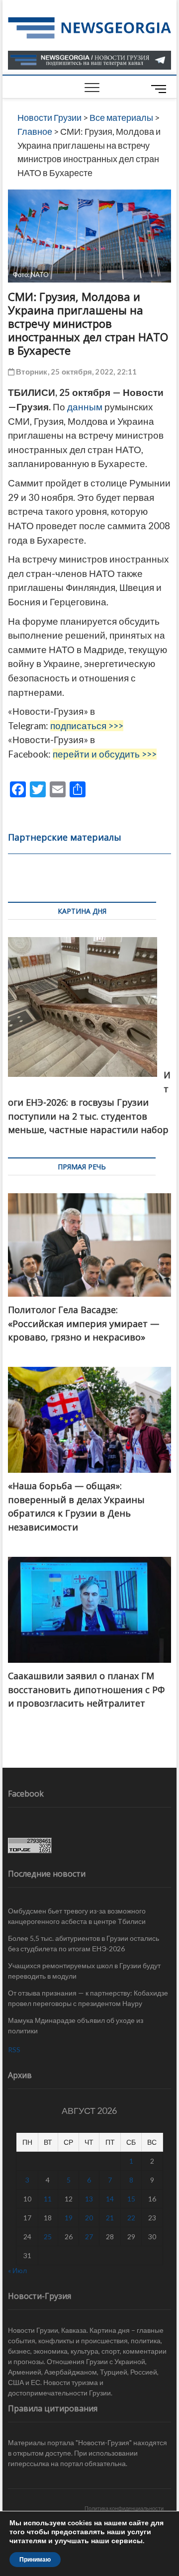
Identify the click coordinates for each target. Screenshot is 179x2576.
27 (89, 2237)
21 (110, 2218)
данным (85, 407)
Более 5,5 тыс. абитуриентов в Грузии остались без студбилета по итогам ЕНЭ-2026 (84, 1943)
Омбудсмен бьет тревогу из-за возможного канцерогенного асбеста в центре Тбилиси (77, 1916)
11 (48, 2199)
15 (131, 2199)
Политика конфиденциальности (124, 2508)
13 (89, 2199)
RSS (14, 2050)
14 (110, 2199)
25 (48, 2237)
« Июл (17, 2270)
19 (69, 2218)
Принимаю (35, 2560)
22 (131, 2218)
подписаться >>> (87, 726)
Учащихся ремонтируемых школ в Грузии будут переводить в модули (84, 1971)
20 (89, 2218)
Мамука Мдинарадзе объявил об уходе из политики (76, 2025)
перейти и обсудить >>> (105, 754)
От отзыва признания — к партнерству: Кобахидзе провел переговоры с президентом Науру (88, 1998)
